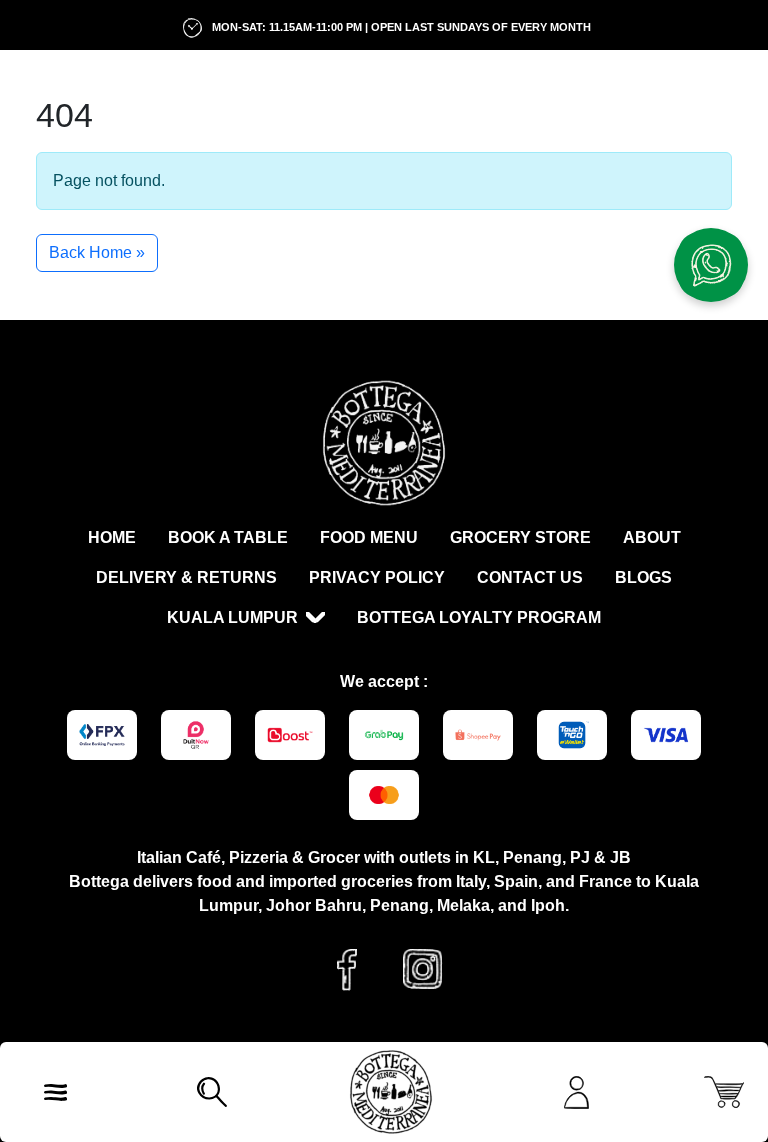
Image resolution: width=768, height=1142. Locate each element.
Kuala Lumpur (232, 617)
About (652, 537)
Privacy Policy (377, 577)
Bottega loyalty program (479, 617)
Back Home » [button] (97, 252)
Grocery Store (520, 537)
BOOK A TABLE (228, 537)
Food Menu (369, 537)
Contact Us (530, 577)
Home (112, 537)
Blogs (643, 577)
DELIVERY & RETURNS (186, 577)
